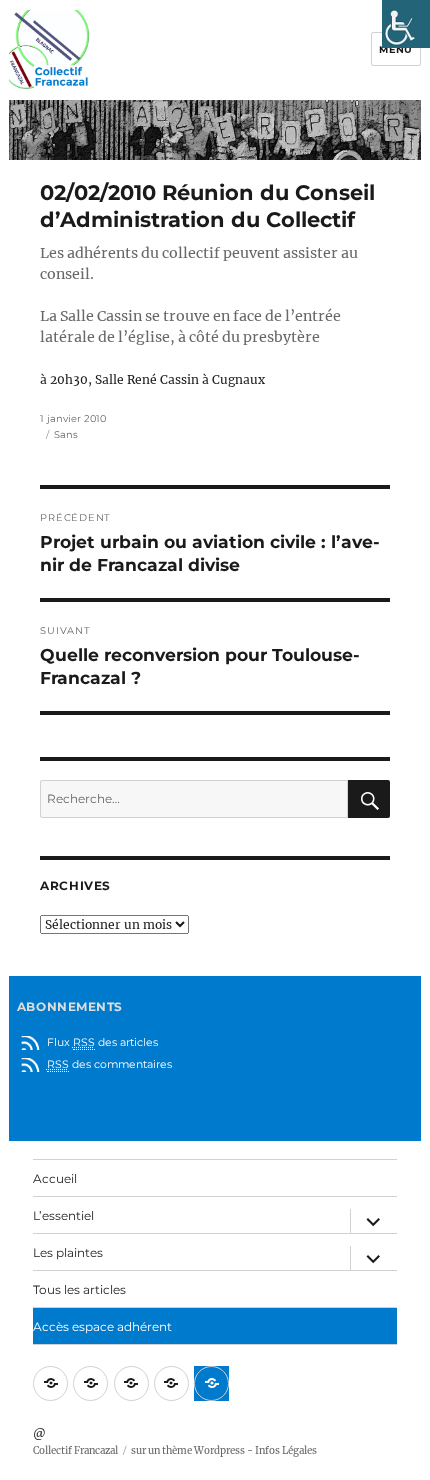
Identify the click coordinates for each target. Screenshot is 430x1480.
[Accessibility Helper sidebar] (406, 24)
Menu (396, 49)
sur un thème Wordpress (188, 1450)
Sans (66, 434)
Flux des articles (102, 1042)
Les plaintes (68, 1252)
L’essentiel (63, 1215)
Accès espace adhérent (102, 1326)
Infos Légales (286, 1450)
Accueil (55, 1178)
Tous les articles (79, 1289)
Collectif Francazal (75, 1450)
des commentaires (109, 1064)
